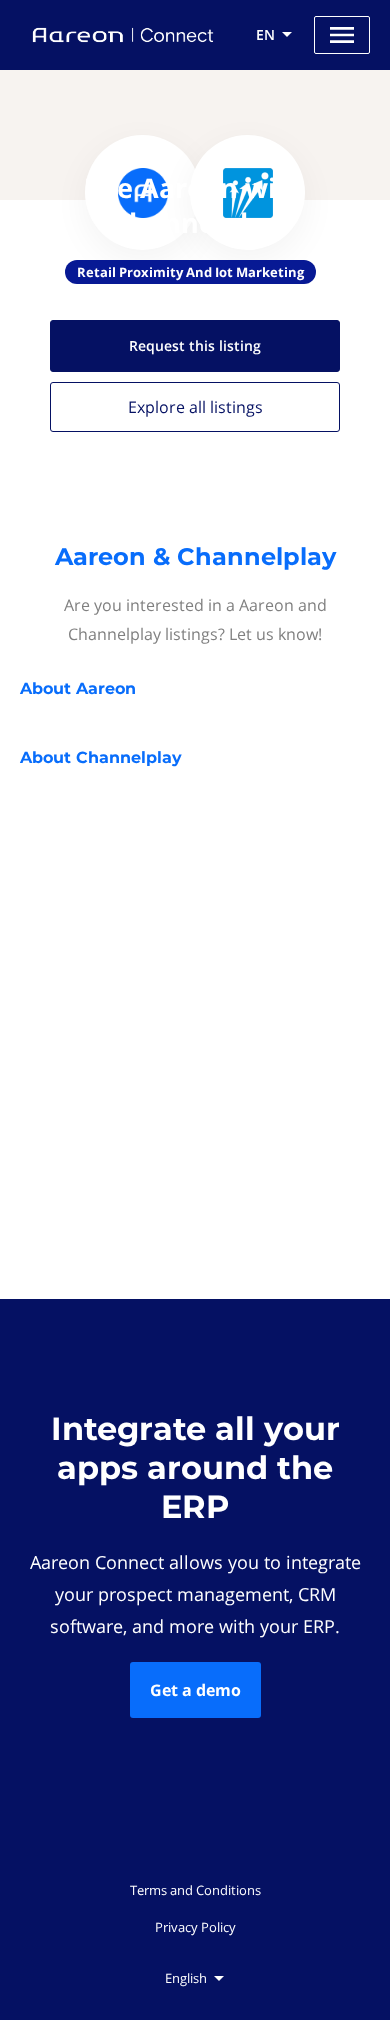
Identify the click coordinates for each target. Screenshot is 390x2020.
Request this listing (195, 345)
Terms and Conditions (195, 1890)
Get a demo (195, 1690)
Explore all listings (195, 407)
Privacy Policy (195, 1927)
